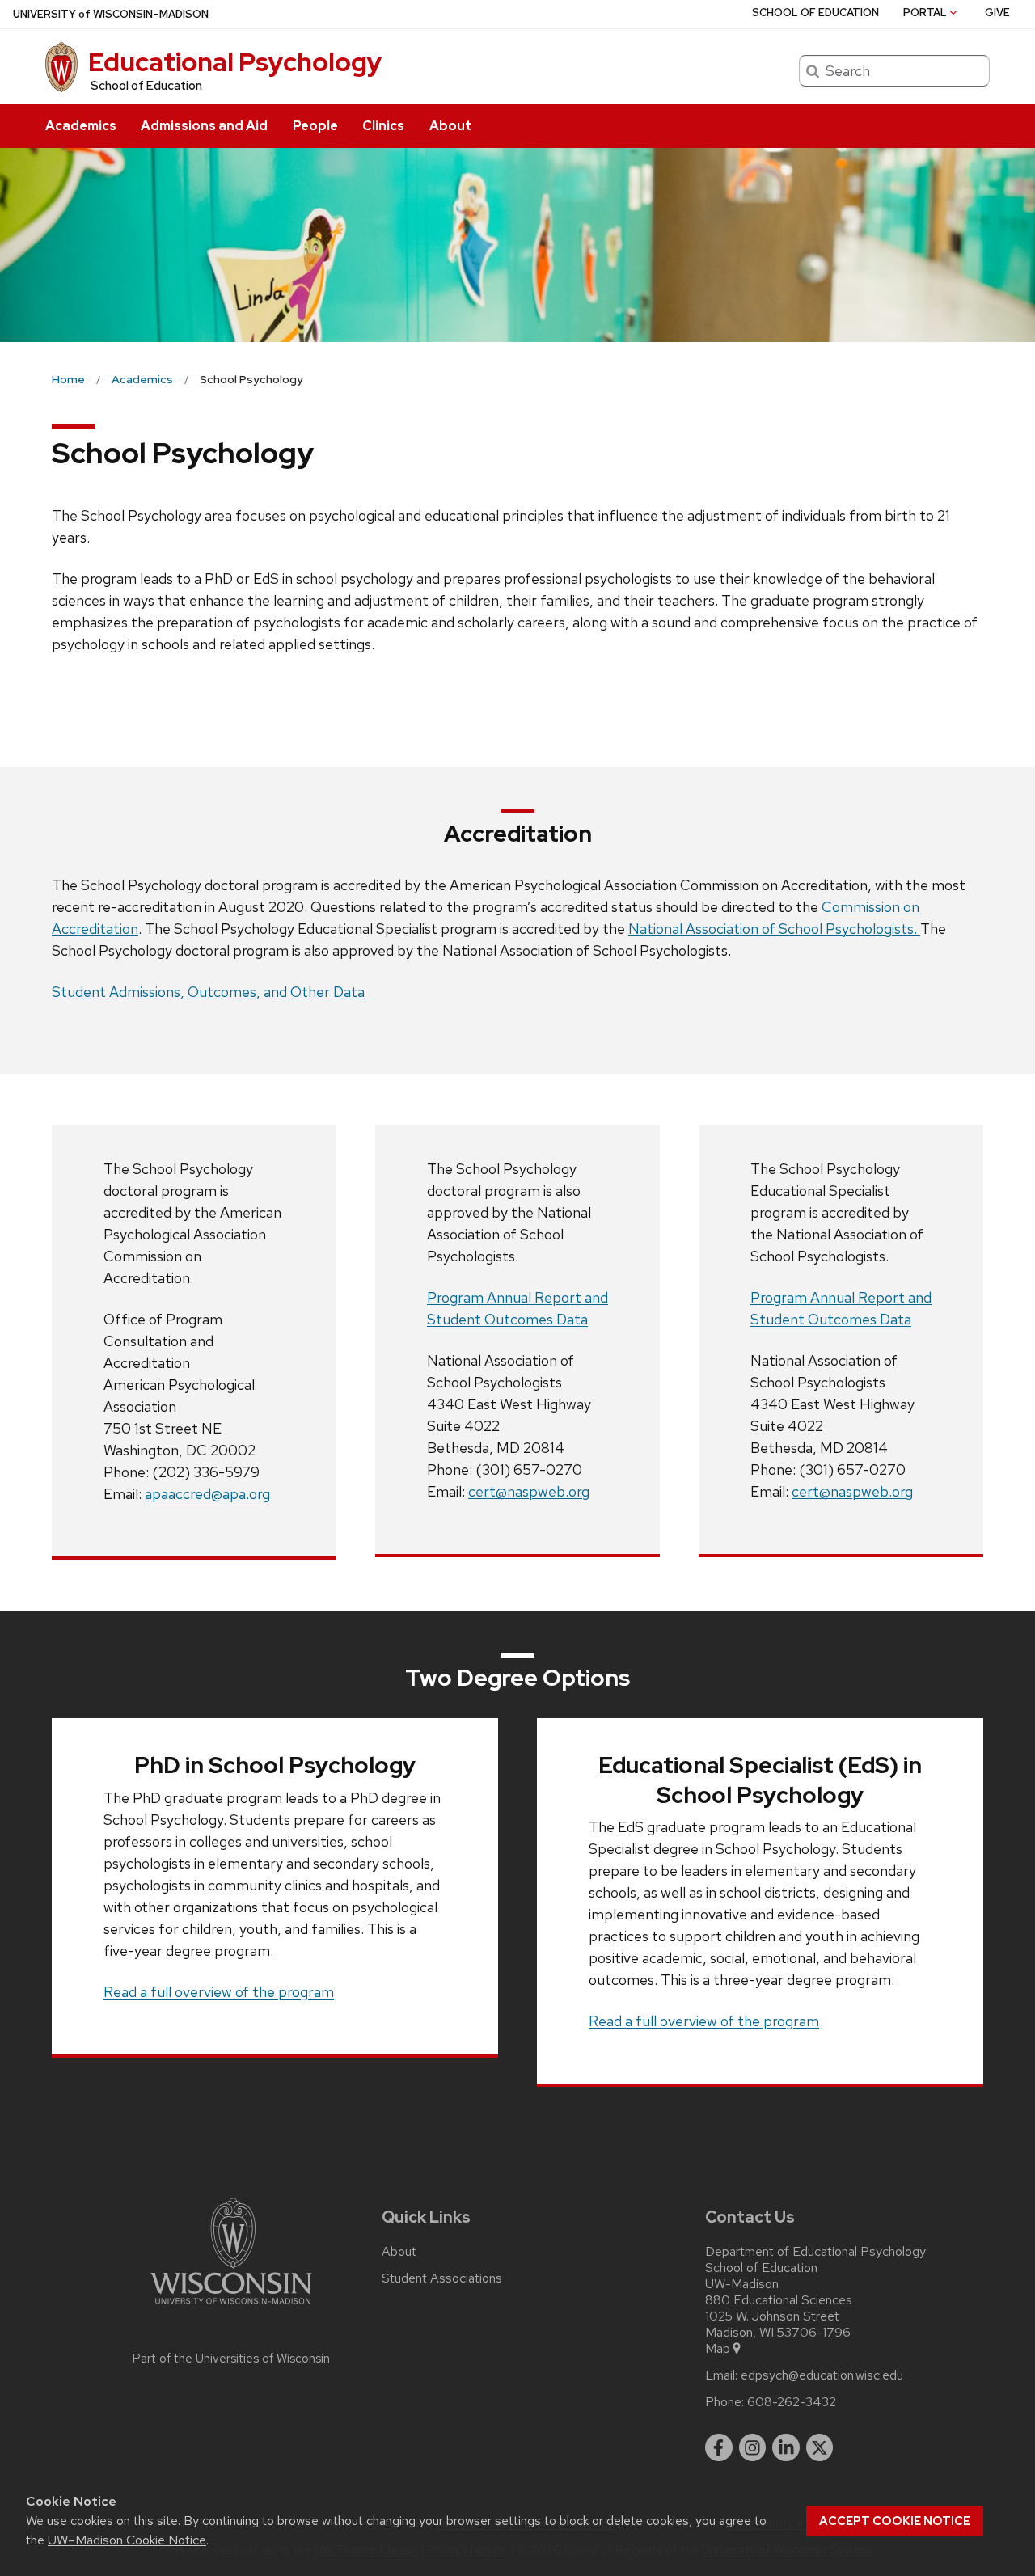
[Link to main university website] (231, 2307)
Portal (925, 13)
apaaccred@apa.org (207, 1494)
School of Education (146, 86)
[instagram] (753, 2447)
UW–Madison (111, 14)
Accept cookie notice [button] (895, 2521)
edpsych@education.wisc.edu (822, 2375)
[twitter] (820, 2447)
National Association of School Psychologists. (774, 929)
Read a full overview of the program (219, 1992)
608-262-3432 (792, 2402)
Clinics (383, 126)
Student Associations (442, 2278)
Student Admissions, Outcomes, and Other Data (208, 992)
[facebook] (719, 2447)
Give (997, 13)
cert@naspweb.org (529, 1491)
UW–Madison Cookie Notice (127, 2540)
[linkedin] (786, 2447)
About (450, 126)
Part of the (231, 2359)
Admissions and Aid (204, 126)
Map (718, 2349)
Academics (81, 126)
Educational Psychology (235, 62)
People (315, 126)
